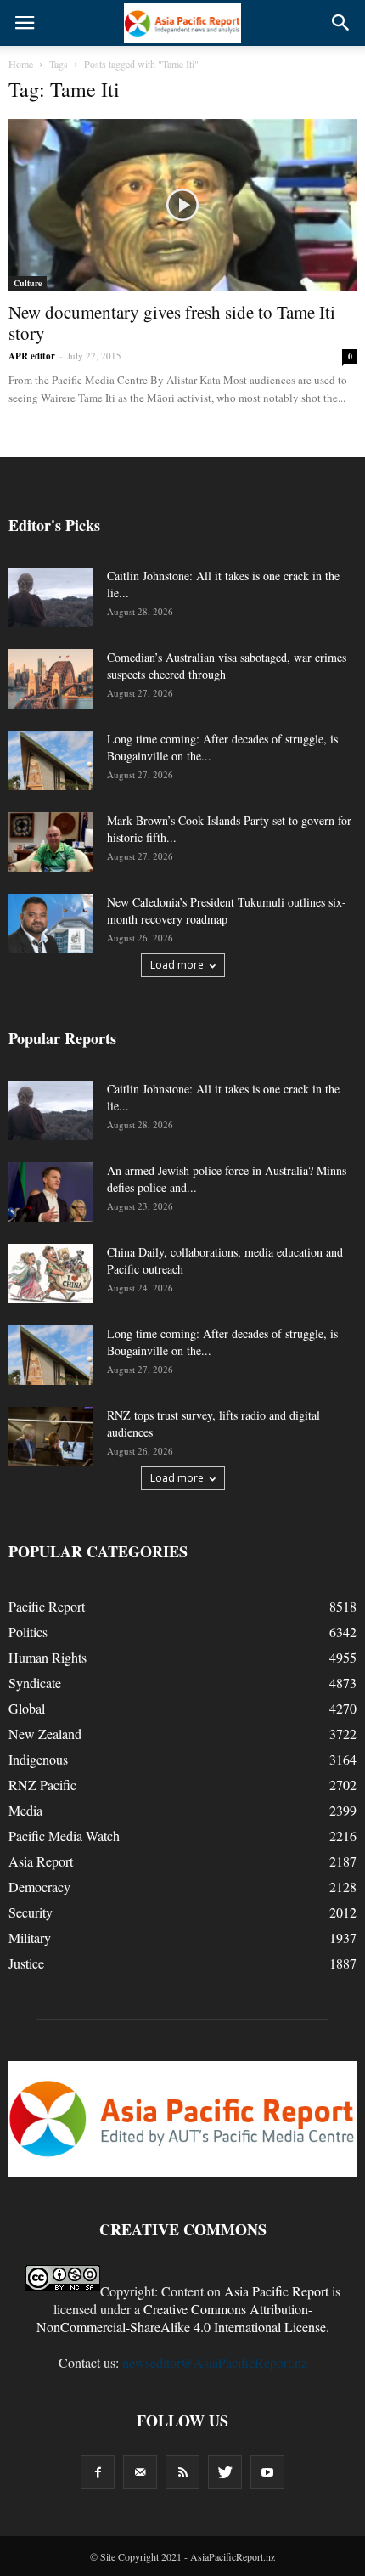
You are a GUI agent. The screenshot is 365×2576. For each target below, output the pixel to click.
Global (27, 1708)
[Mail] (140, 2472)
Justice (26, 1963)
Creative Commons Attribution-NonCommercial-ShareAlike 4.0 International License (181, 2318)
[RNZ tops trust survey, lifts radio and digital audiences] (51, 1437)
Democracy (39, 1887)
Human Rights (48, 1657)
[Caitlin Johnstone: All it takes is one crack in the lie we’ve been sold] (51, 597)
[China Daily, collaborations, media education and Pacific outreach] (51, 1274)
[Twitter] (225, 2472)
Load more (177, 965)
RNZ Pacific (42, 1785)
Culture (28, 283)
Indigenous (38, 1759)
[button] (341, 23)
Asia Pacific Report (276, 2291)
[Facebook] (98, 2472)
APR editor (32, 356)
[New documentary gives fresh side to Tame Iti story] (182, 205)
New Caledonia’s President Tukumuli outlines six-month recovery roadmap (227, 910)
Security (31, 1912)
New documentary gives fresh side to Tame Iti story (172, 322)
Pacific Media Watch (64, 1836)
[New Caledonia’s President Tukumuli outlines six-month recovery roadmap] (51, 924)
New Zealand (45, 1734)
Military (30, 1938)
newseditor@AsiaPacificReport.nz (215, 2362)
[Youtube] (267, 2472)
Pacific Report (47, 1606)
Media (25, 1810)
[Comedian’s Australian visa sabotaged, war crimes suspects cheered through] (51, 679)
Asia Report (41, 1861)
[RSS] (182, 2472)
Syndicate (35, 1683)
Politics (28, 1632)
